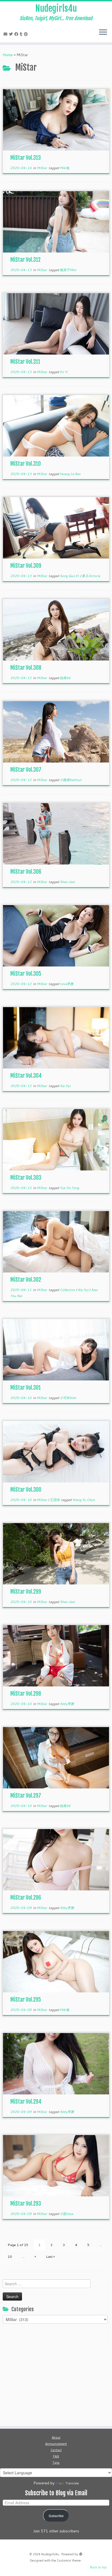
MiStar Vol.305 (26, 974)
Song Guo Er (70, 576)
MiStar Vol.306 (26, 872)
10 (10, 2257)
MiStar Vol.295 (26, 2000)
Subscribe (56, 2516)
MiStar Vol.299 (26, 1592)
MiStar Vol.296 (26, 1898)
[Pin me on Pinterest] (27, 34)
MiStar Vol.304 (26, 1076)
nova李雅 (67, 984)
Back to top (98, 2567)
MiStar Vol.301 (26, 1388)
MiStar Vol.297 (26, 1796)
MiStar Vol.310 (26, 464)
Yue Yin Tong (69, 1188)
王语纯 (55, 1500)
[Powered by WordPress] (81, 2553)
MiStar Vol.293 (26, 2204)
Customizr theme (69, 2560)
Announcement (56, 2444)
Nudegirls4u (56, 8)
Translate (72, 2483)
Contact (56, 2450)
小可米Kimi (68, 1398)
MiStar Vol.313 (26, 158)
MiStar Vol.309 (26, 566)
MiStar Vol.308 (26, 668)
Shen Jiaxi (67, 882)
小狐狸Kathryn (71, 780)
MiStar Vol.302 (26, 1280)
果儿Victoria (91, 576)
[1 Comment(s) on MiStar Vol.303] (105, 1123)
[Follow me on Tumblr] (22, 34)
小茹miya (66, 2214)
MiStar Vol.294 (26, 2102)
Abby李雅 (67, 1704)
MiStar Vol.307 (26, 770)
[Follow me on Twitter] (12, 34)
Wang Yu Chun (84, 1500)
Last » (50, 2257)
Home (8, 55)
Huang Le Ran (70, 474)
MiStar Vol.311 (25, 362)
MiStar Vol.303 (26, 1178)
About (56, 2437)
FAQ (56, 2456)
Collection (68, 1290)
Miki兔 (65, 168)
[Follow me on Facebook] (17, 34)
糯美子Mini (68, 270)
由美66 (65, 678)
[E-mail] (6, 34)
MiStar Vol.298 (26, 1694)
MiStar (42, 168)
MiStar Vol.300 (26, 1490)
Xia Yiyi (65, 1086)
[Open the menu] (103, 32)
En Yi (64, 372)
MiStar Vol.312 (25, 260)
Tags (56, 2463)
